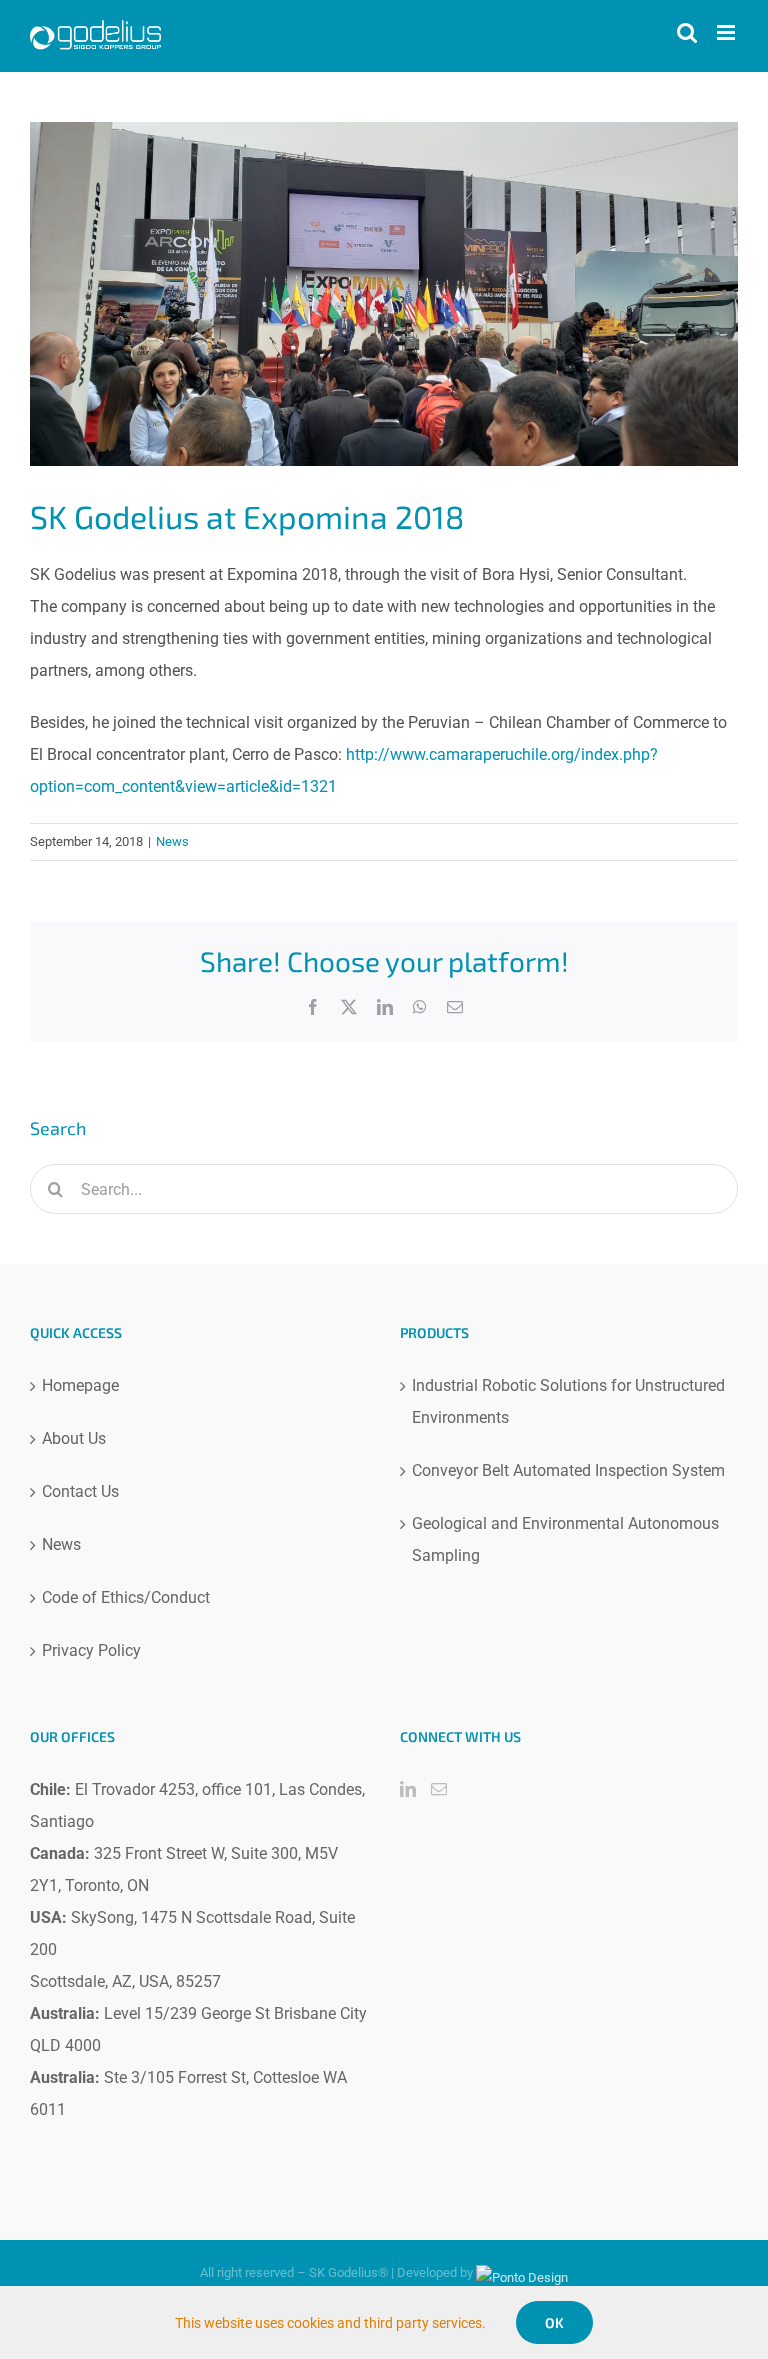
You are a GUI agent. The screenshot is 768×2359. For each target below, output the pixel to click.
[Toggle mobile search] (687, 32)
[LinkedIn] (408, 1789)
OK (554, 2322)
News (172, 841)
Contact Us (80, 1491)
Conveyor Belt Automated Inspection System (568, 1470)
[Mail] (439, 1789)
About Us (74, 1438)
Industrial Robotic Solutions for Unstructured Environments (568, 1401)
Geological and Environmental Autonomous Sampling (565, 1539)
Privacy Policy (91, 1650)
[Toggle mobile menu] (727, 32)
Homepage (80, 1385)
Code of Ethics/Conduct (126, 1597)
